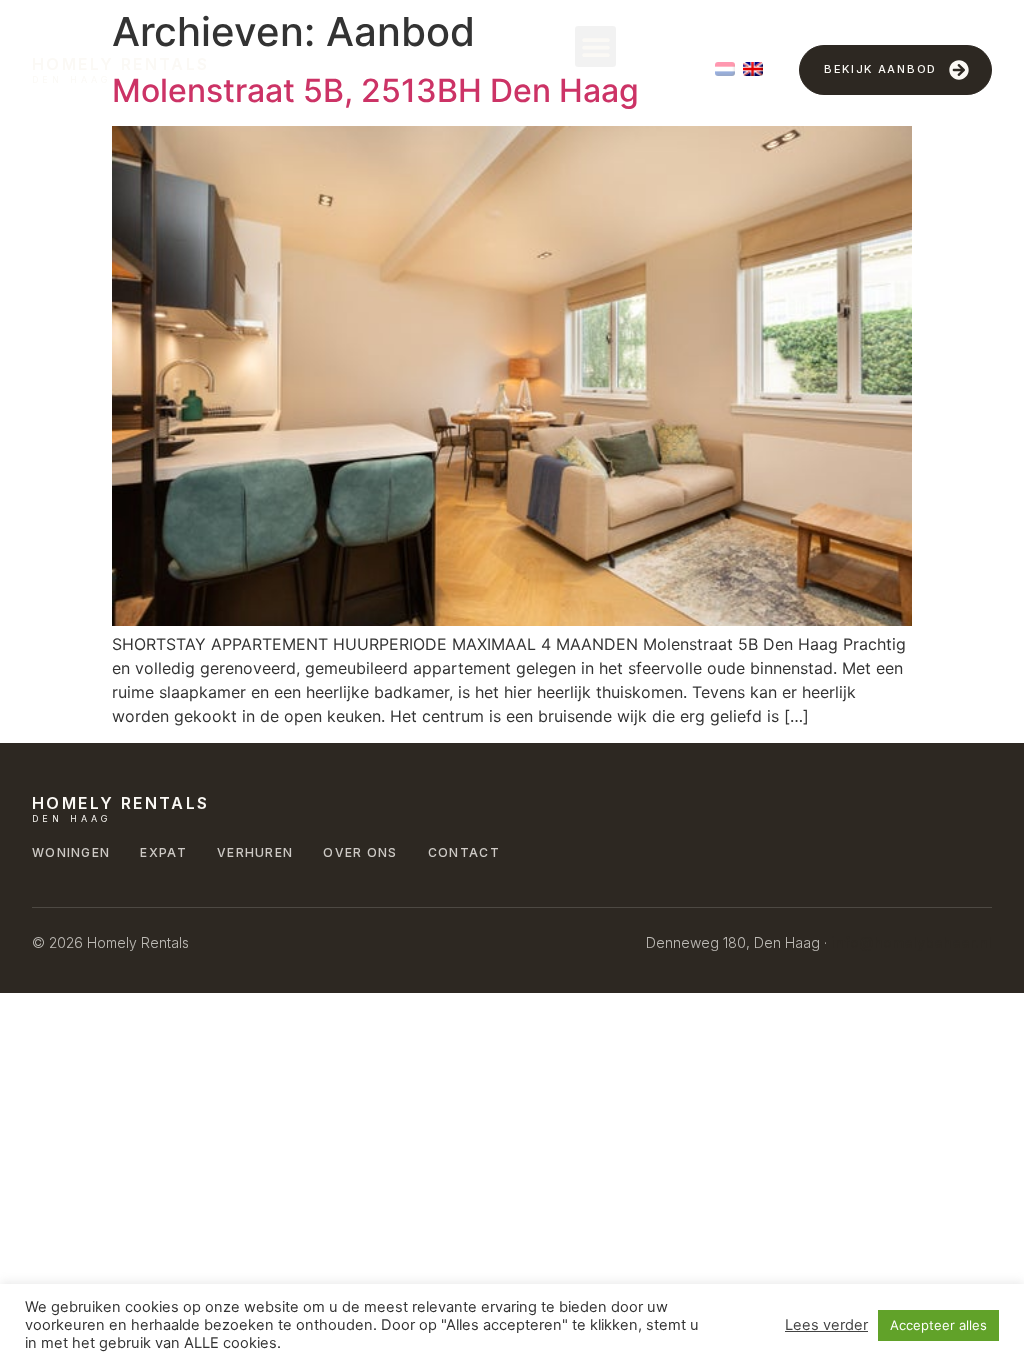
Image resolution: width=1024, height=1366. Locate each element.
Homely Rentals (121, 64)
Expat (163, 852)
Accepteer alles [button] (938, 1325)
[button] (595, 46)
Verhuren (255, 852)
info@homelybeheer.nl (911, 942)
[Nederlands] (725, 69)
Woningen (71, 852)
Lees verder (826, 1325)
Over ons (360, 852)
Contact (464, 852)
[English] (753, 69)
